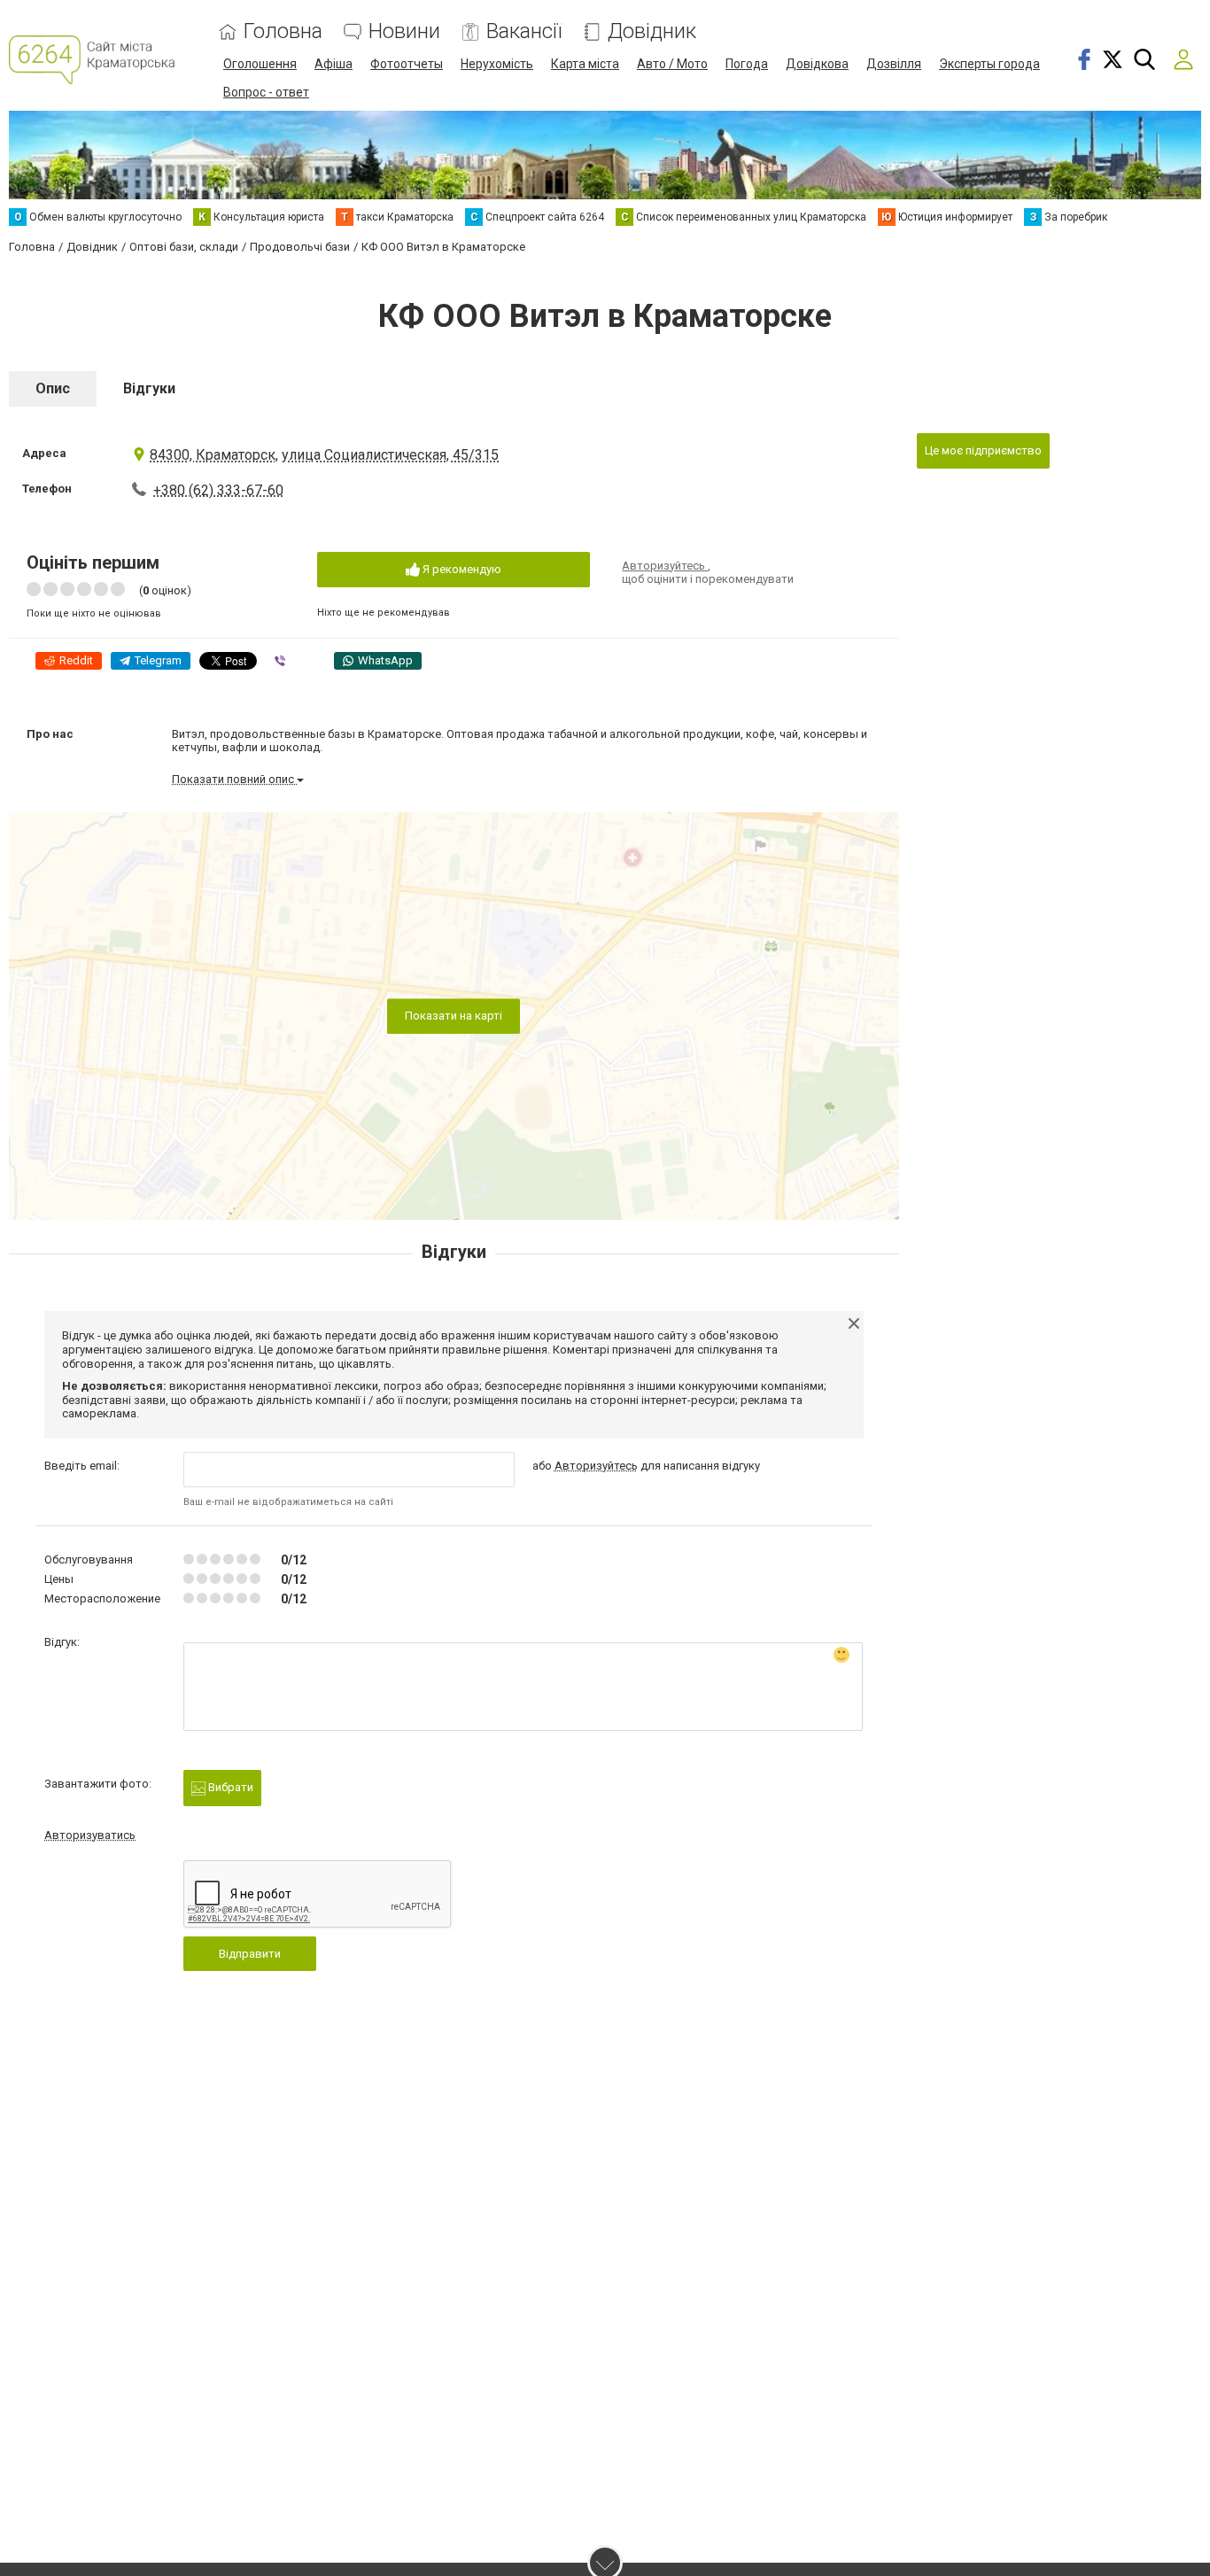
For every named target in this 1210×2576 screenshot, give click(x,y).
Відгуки (149, 388)
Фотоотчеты (407, 64)
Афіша (334, 64)
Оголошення (260, 64)
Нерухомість (497, 64)
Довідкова (817, 64)
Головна (283, 31)
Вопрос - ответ (266, 92)
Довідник (652, 31)
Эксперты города (989, 64)
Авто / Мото (672, 64)
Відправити (250, 1954)
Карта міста (585, 64)
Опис (53, 388)
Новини (404, 31)
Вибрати (229, 1787)
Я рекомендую (461, 569)
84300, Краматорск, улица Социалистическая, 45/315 (324, 455)
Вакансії (524, 31)
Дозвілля (894, 64)
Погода (747, 64)
